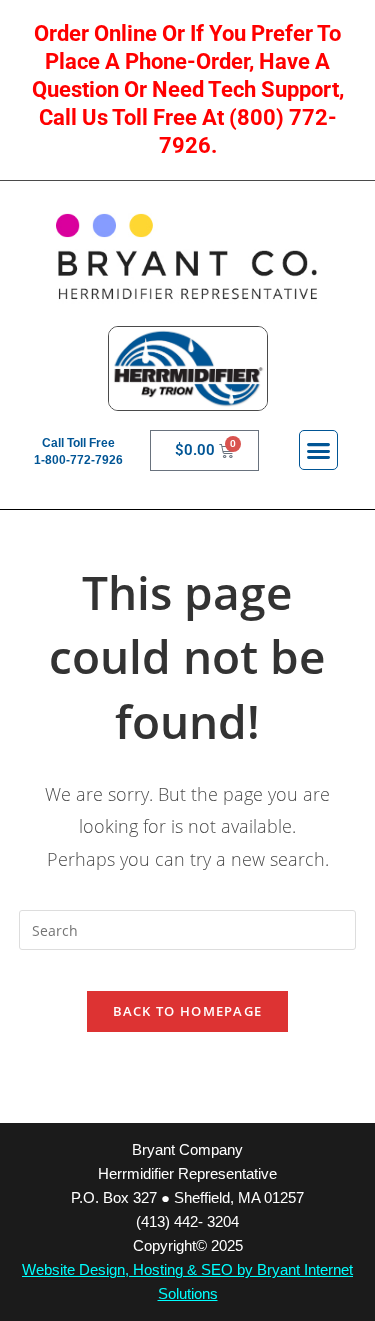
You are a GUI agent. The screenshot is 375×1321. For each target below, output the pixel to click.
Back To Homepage (188, 1011)
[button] (319, 450)
